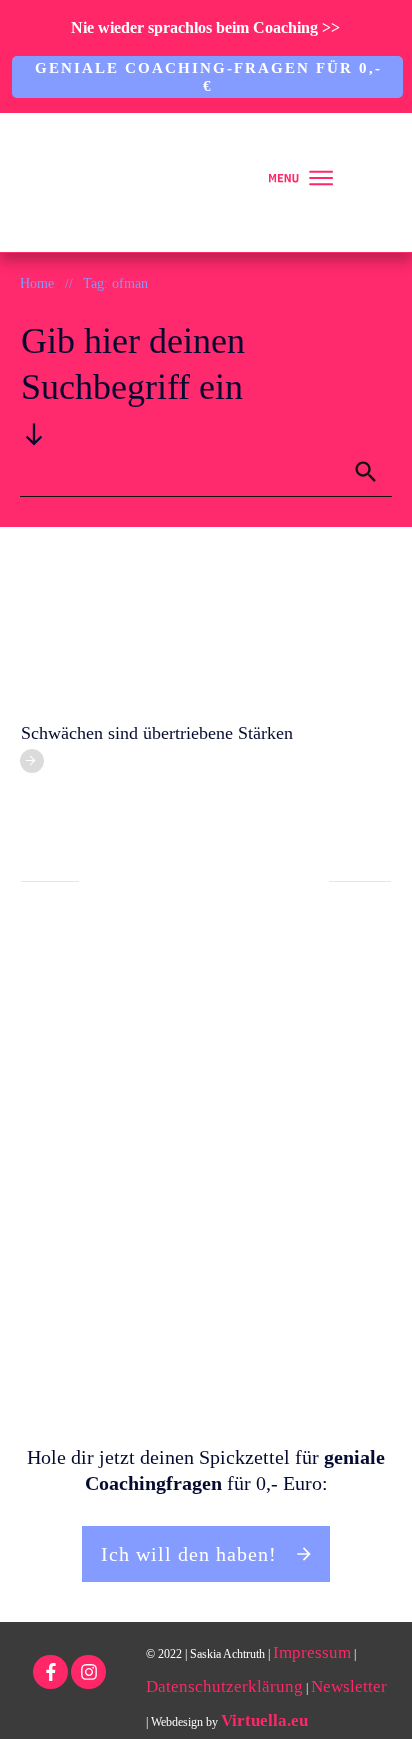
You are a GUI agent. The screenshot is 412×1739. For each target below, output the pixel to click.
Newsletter (349, 1686)
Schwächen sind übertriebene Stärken (157, 733)
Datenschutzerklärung (224, 1686)
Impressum (312, 1652)
